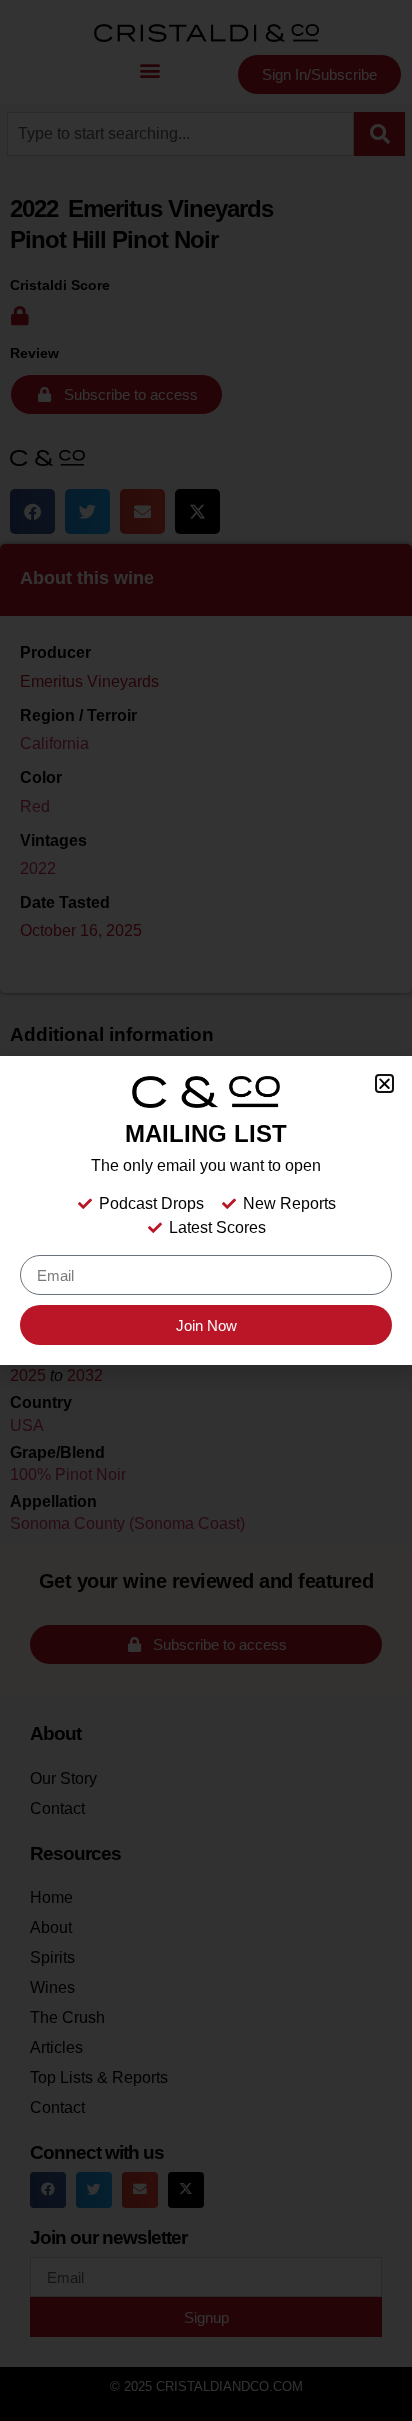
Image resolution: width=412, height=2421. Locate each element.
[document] (206, 1210)
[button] (384, 1083)
